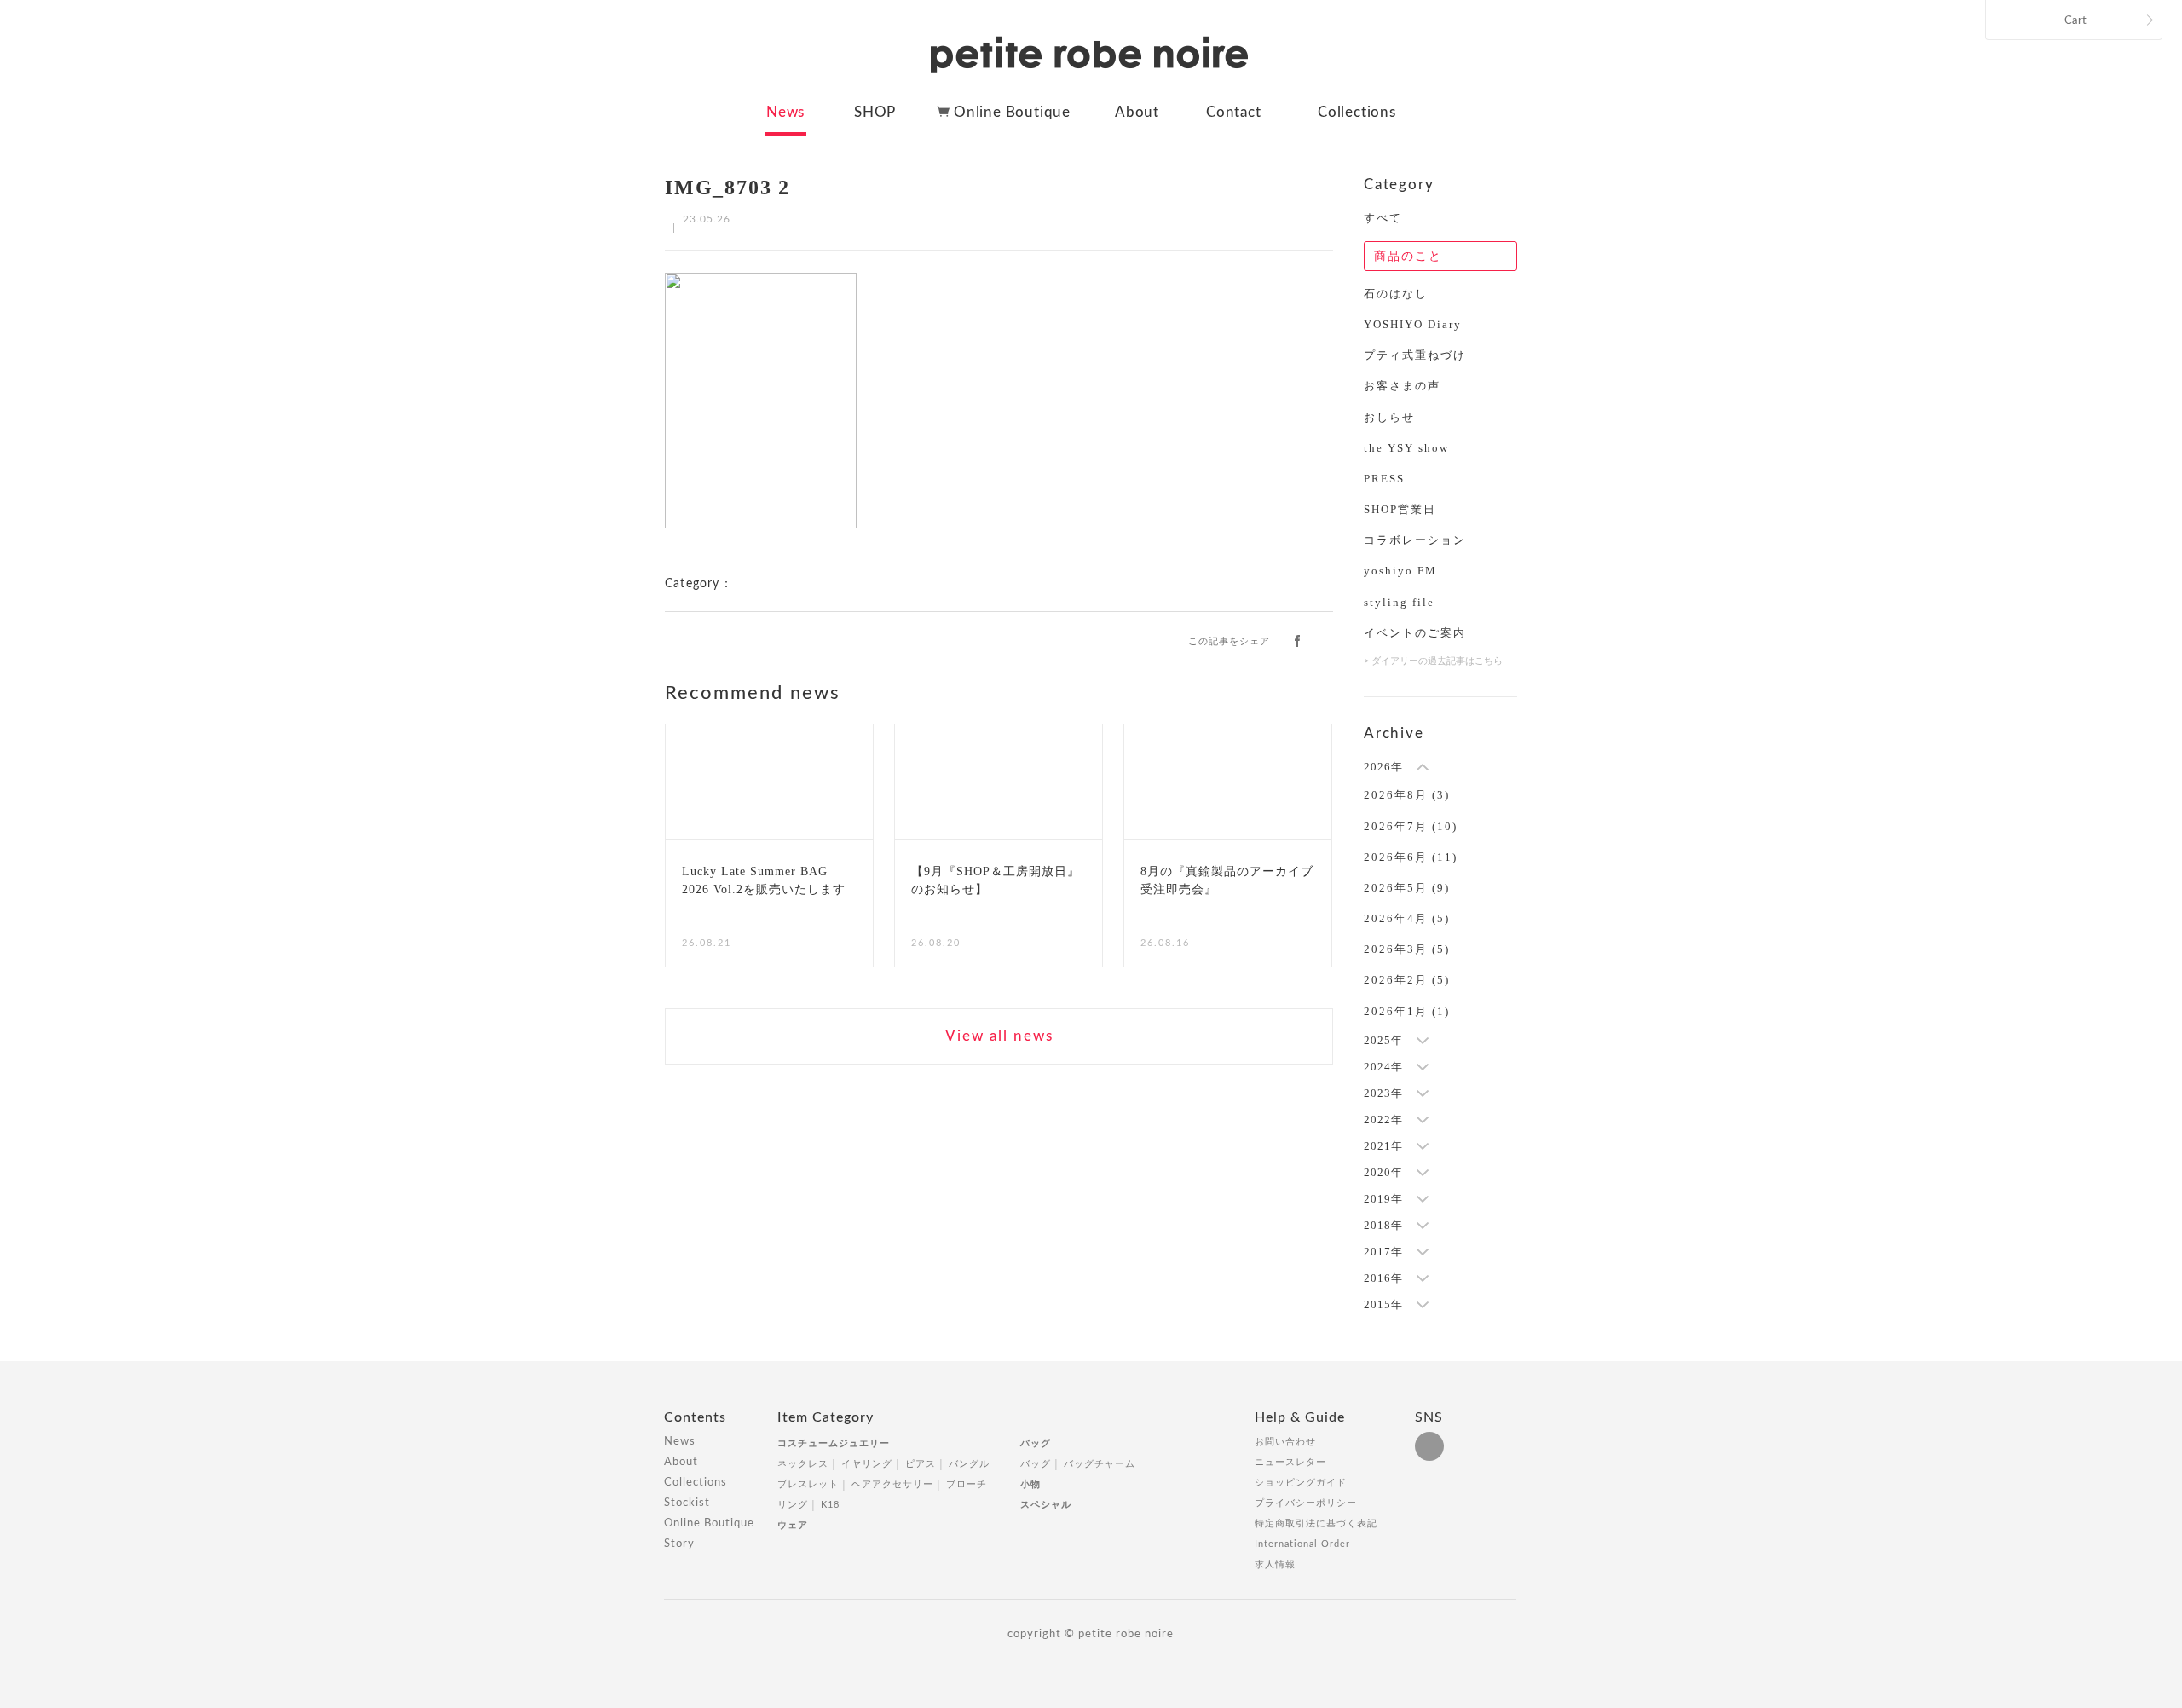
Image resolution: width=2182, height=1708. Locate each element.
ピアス (921, 1464)
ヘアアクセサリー (892, 1484)
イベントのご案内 (1415, 633)
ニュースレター (1290, 1462)
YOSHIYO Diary (1413, 324)
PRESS (1384, 479)
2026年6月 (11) (1411, 857)
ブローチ (967, 1484)
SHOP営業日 (1400, 509)
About (1137, 112)
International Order (1302, 1544)
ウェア (793, 1525)
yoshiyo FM (1400, 571)
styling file (1399, 602)
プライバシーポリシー (1306, 1503)
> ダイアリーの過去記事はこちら (1433, 661)
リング (793, 1505)
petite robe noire (1089, 55)
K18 (830, 1505)
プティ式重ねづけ (1415, 355)
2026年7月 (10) (1411, 826)
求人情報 (1275, 1564)
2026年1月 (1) (1407, 1011)
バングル (969, 1464)
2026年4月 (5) (1407, 918)
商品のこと (1408, 256)
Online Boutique (1012, 112)
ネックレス (803, 1464)
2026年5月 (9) (1407, 888)
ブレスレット (808, 1484)
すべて (1383, 218)
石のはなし (1396, 294)
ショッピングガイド (1301, 1483)
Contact (1234, 112)
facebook (1297, 640)
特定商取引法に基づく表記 (1316, 1523)
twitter (1325, 640)
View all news (999, 1036)
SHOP (875, 112)
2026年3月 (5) (1407, 949)
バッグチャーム (1100, 1464)
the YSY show (1406, 448)
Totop (1533, 1427)
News (785, 112)
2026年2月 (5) (1407, 980)
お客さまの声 (1402, 386)
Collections (1357, 112)
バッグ (1036, 1443)
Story (679, 1544)
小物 (1030, 1484)
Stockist (687, 1503)
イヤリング (867, 1464)
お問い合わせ (1285, 1442)
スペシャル (1046, 1505)
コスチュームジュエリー (834, 1443)
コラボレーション (1415, 540)
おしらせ (1389, 417)
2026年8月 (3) (1407, 795)
